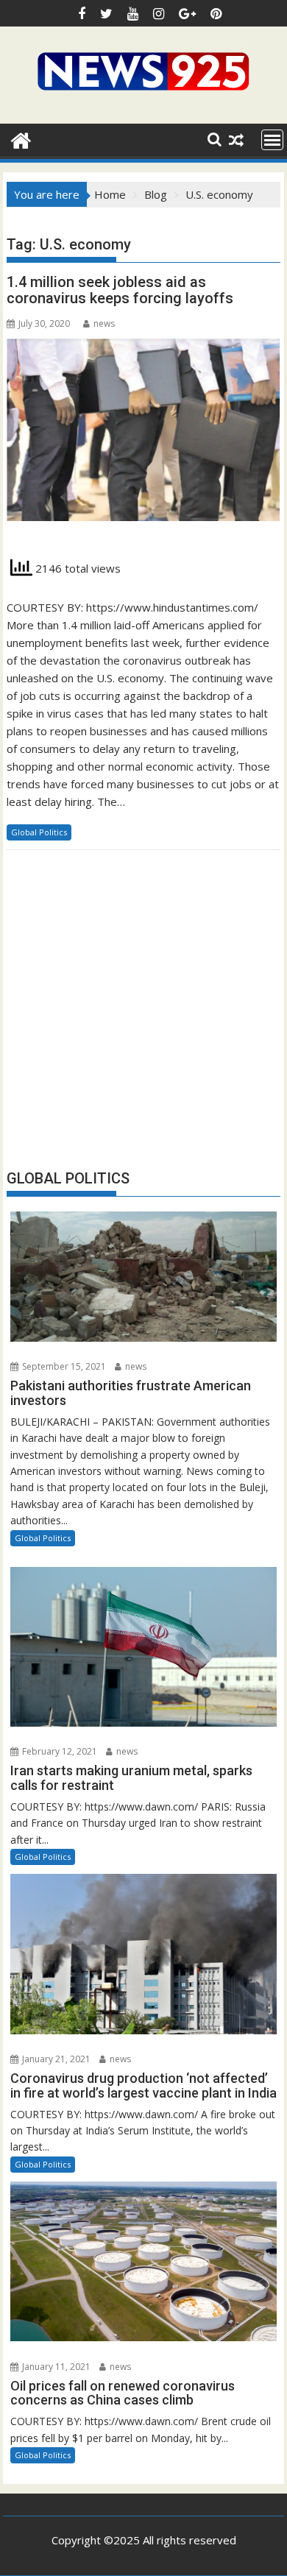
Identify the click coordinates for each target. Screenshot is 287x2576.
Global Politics (39, 832)
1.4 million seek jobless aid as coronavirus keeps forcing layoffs (120, 290)
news (104, 323)
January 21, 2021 (55, 2059)
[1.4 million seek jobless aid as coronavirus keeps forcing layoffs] (143, 438)
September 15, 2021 (63, 1366)
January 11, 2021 (55, 2367)
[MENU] (272, 140)
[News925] (21, 139)
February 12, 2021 (59, 1751)
